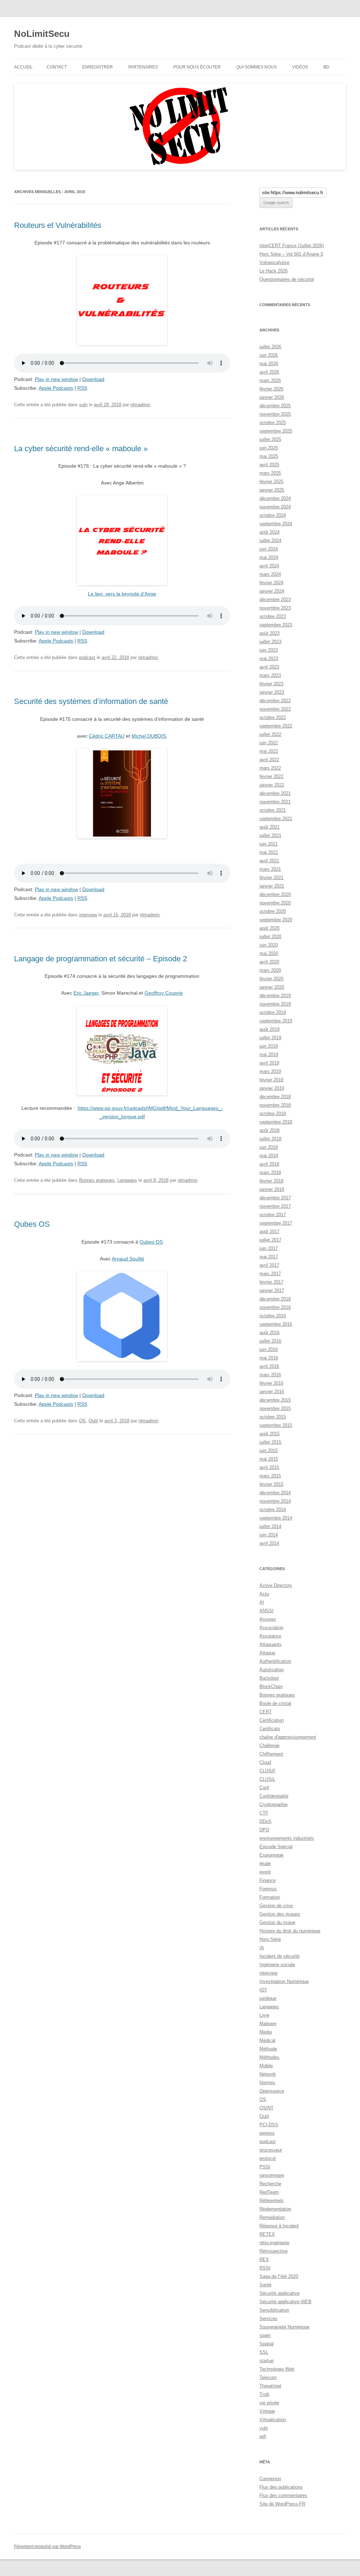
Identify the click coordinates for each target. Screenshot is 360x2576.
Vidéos (300, 67)
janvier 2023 (272, 692)
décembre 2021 (275, 793)
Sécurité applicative (279, 2293)
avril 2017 (269, 1265)
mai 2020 (269, 953)
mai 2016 (269, 1358)
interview (88, 915)
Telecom (268, 2377)
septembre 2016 (276, 1324)
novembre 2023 (275, 608)
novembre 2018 (275, 1105)
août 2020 (269, 928)
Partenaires (143, 67)
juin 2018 (269, 1147)
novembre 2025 (275, 414)
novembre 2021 (275, 802)
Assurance (270, 1636)
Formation (270, 1897)
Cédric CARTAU (107, 736)
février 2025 (271, 482)
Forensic (268, 1889)
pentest (267, 2133)
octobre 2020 (273, 911)
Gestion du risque (277, 1922)
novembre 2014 (275, 1501)
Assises (268, 1619)
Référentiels (272, 2201)
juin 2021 (269, 844)
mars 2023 (270, 675)
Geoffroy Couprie (164, 993)
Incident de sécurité (279, 1956)
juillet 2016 (270, 1341)
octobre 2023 (273, 616)
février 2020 (271, 979)
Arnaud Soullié (128, 1259)
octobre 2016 (273, 1316)
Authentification (275, 1661)
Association (271, 1628)
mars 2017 (270, 1274)
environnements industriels (287, 1838)
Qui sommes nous (256, 67)
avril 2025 (269, 465)
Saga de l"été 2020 (279, 2276)
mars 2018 (270, 1172)
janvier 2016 (272, 1392)
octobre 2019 (273, 1012)
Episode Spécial (276, 1847)
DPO (264, 1830)
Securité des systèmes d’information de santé (91, 701)
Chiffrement (271, 1754)
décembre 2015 (275, 1400)
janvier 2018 (272, 1189)
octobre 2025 (273, 423)
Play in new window (56, 379)
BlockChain (271, 1686)
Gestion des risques (280, 1914)
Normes (267, 2083)
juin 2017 (269, 1248)
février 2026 (271, 389)
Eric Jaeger (86, 993)
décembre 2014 (275, 1493)
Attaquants (271, 1644)
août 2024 (269, 532)
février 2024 (271, 583)
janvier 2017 (272, 1290)
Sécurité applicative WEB (285, 2302)
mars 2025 (270, 473)
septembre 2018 (276, 1122)
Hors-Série (270, 1939)
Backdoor (269, 1678)
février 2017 (271, 1282)
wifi (263, 2436)
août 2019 (269, 1029)
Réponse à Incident (279, 2226)
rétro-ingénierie (274, 2243)
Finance (268, 1880)
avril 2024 (269, 566)
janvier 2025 (272, 490)
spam (265, 2335)
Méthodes (269, 2057)
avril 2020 (269, 962)
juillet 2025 (270, 439)
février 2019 (271, 1080)
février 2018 (271, 1181)
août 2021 (269, 827)
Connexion (270, 2479)
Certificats (270, 1729)
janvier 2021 (272, 886)
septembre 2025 (276, 431)
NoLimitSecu (42, 34)
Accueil (23, 67)
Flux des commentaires (283, 2495)
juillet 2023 (270, 642)
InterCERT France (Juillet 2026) (292, 246)
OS (82, 1421)
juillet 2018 (270, 1139)
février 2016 (271, 1383)
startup (266, 2361)
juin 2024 (269, 549)
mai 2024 (269, 557)
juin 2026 (269, 355)
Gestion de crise (276, 1906)
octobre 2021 (273, 810)
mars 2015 (270, 1476)
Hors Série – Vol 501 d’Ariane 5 (291, 254)
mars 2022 (270, 768)
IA (262, 1948)
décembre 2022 (275, 701)
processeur (271, 2150)
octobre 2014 (273, 1510)
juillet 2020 (270, 937)
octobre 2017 (273, 1215)
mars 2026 (270, 380)
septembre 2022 (276, 726)
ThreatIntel (270, 2386)
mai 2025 (269, 456)
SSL (264, 2352)
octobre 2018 (273, 1114)
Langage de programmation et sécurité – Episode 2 (101, 959)
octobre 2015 (273, 1417)
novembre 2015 (275, 1408)
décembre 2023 (275, 599)
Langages (127, 1180)
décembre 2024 (275, 498)
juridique (268, 1998)
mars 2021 (270, 869)
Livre (264, 2015)
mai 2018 (269, 1156)
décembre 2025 (275, 406)
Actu (264, 1594)
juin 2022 (269, 743)
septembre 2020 (276, 920)
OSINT (266, 2108)
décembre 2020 (275, 894)
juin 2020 (269, 945)
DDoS (265, 1821)
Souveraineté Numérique (284, 2327)
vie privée (269, 2403)
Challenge (269, 1745)
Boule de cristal (275, 1703)
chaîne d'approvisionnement (288, 1737)
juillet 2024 (270, 541)
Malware (268, 2024)
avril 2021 (269, 861)
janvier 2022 (272, 785)
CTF (264, 1813)
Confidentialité (274, 1796)
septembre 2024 (276, 524)
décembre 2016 (275, 1299)
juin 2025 (269, 448)
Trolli (264, 2394)
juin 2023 (269, 650)
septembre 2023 (276, 625)
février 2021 (271, 878)
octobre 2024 (273, 515)
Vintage (267, 2411)
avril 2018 (269, 1164)
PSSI (265, 2167)
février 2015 (271, 1484)
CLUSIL (267, 1779)
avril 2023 (269, 667)
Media (266, 2032)
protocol (268, 2158)
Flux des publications (281, 2487)
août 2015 (269, 1434)
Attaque (267, 1653)
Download (93, 379)
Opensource (272, 2091)
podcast (87, 657)
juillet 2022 (270, 734)
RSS (82, 388)
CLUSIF (268, 1771)
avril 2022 (269, 760)
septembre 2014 (276, 1518)
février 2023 (271, 684)
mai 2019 (269, 1055)
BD (326, 67)
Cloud (265, 1762)
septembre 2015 (276, 1425)
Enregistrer (98, 67)
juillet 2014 (270, 1526)
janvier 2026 (272, 397)
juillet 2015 (270, 1442)
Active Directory (276, 1585)
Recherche (270, 2184)
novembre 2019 (275, 1004)
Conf (264, 1788)
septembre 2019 (276, 1021)
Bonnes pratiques (97, 1180)
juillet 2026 (270, 347)
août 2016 (269, 1333)
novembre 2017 (275, 1206)
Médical (267, 2040)
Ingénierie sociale (277, 1965)
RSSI (265, 2268)
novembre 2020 (275, 903)
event (265, 1872)
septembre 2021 (276, 819)
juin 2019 (269, 1046)
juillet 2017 (270, 1240)
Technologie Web (277, 2369)
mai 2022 (269, 751)
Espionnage (271, 1855)
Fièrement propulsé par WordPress (47, 2547)
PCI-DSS (269, 2125)
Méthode (268, 2049)
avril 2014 (269, 1543)
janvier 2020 (272, 987)
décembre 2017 (275, 1198)
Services (268, 2318)
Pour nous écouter (197, 67)
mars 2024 (270, 574)
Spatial (266, 2344)
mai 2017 (269, 1257)
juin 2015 (269, 1451)
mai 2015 (269, 1459)
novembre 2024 (275, 507)
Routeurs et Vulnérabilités (58, 225)
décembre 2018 (275, 1097)
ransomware (272, 2175)
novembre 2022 (275, 709)
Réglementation (275, 2209)
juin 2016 (269, 1349)
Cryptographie (274, 1804)
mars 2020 (270, 970)
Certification (272, 1720)
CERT (266, 1712)
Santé (265, 2285)
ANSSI (266, 1611)
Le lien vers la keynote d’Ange (122, 594)
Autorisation (272, 1670)
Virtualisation (273, 2420)
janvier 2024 (272, 591)
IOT (263, 1990)
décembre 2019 (275, 996)
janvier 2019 (272, 1088)
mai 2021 (269, 852)
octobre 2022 (273, 717)
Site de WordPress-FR (282, 2504)
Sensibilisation (274, 2310)
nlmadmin (140, 405)
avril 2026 (269, 372)
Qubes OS (32, 1224)
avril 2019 (269, 1063)
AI (262, 1602)
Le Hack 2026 (274, 271)
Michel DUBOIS (149, 736)
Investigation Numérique (284, 1981)
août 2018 (269, 1130)
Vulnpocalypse (274, 262)
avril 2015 (269, 1467)
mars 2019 (270, 1071)
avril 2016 (269, 1366)
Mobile (266, 2066)
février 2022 (271, 776)
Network (268, 2074)
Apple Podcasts (56, 388)
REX (264, 2259)
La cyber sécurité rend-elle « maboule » (81, 449)
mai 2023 (269, 658)
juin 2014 (269, 1535)
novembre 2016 (275, 1307)
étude (265, 1863)
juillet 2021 (270, 835)
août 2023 (269, 633)
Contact (57, 67)
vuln (83, 405)
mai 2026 (269, 364)
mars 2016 (270, 1375)
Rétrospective (274, 2251)
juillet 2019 (270, 1038)
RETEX (267, 2234)
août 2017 (269, 1231)
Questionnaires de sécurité (287, 279)
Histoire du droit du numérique (290, 1931)
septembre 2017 (276, 1223)
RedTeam (269, 2192)
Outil (93, 1421)
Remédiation (272, 2217)
